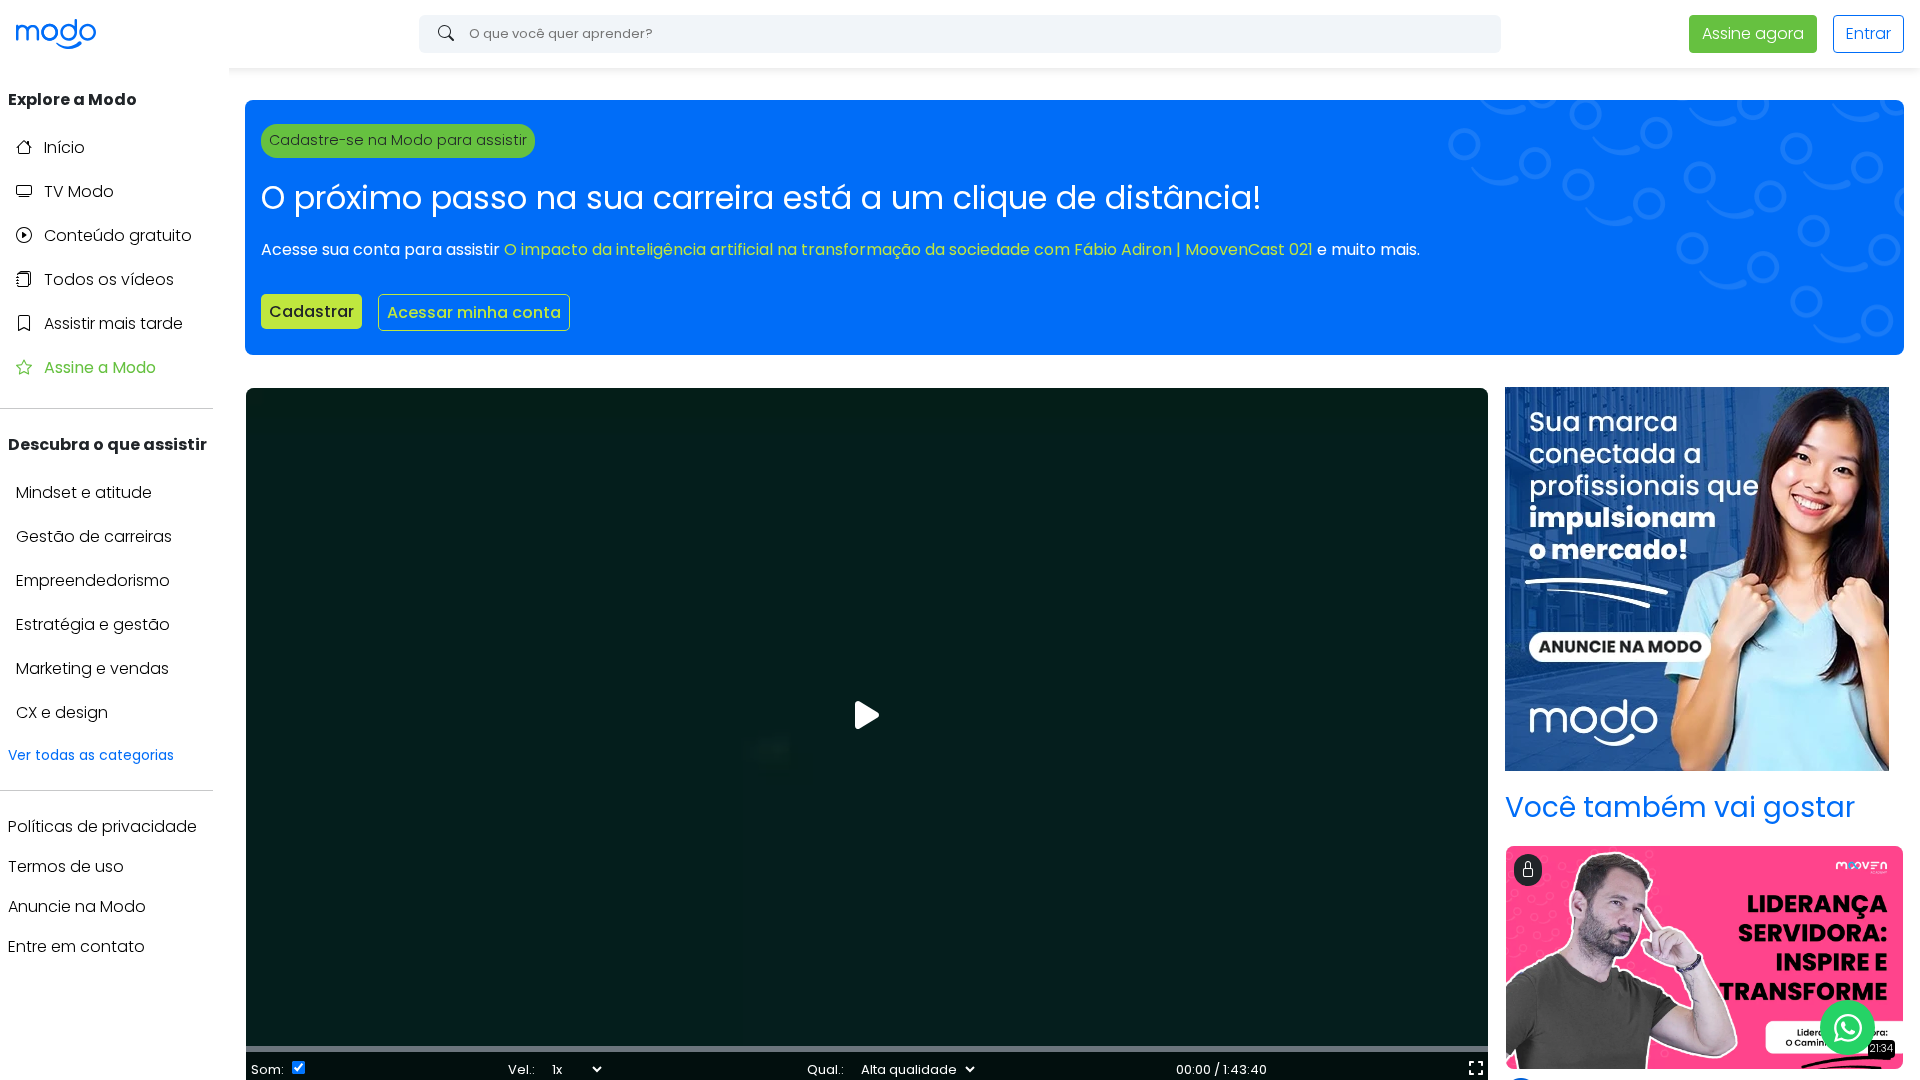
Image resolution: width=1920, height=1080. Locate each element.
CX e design (62, 712)
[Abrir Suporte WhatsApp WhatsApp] (1847, 1027)
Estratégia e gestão (93, 624)
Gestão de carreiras (94, 536)
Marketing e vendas (92, 668)
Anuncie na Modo (77, 906)
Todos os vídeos (107, 279)
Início (62, 147)
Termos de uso (66, 866)
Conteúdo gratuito (116, 235)
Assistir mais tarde (111, 323)
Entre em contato (76, 946)
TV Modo (77, 191)
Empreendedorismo (93, 580)
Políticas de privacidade (102, 826)
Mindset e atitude (84, 492)
